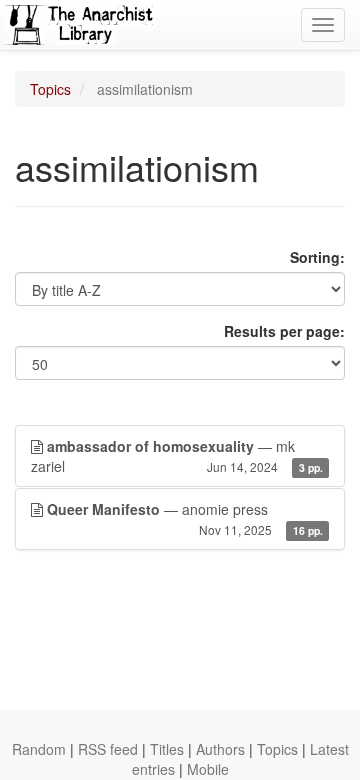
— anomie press (185, 518)
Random (39, 749)
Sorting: (317, 257)
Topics (50, 89)
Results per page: (284, 331)
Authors (220, 749)
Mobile (208, 769)
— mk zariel (177, 456)
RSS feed (108, 749)
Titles (167, 749)
